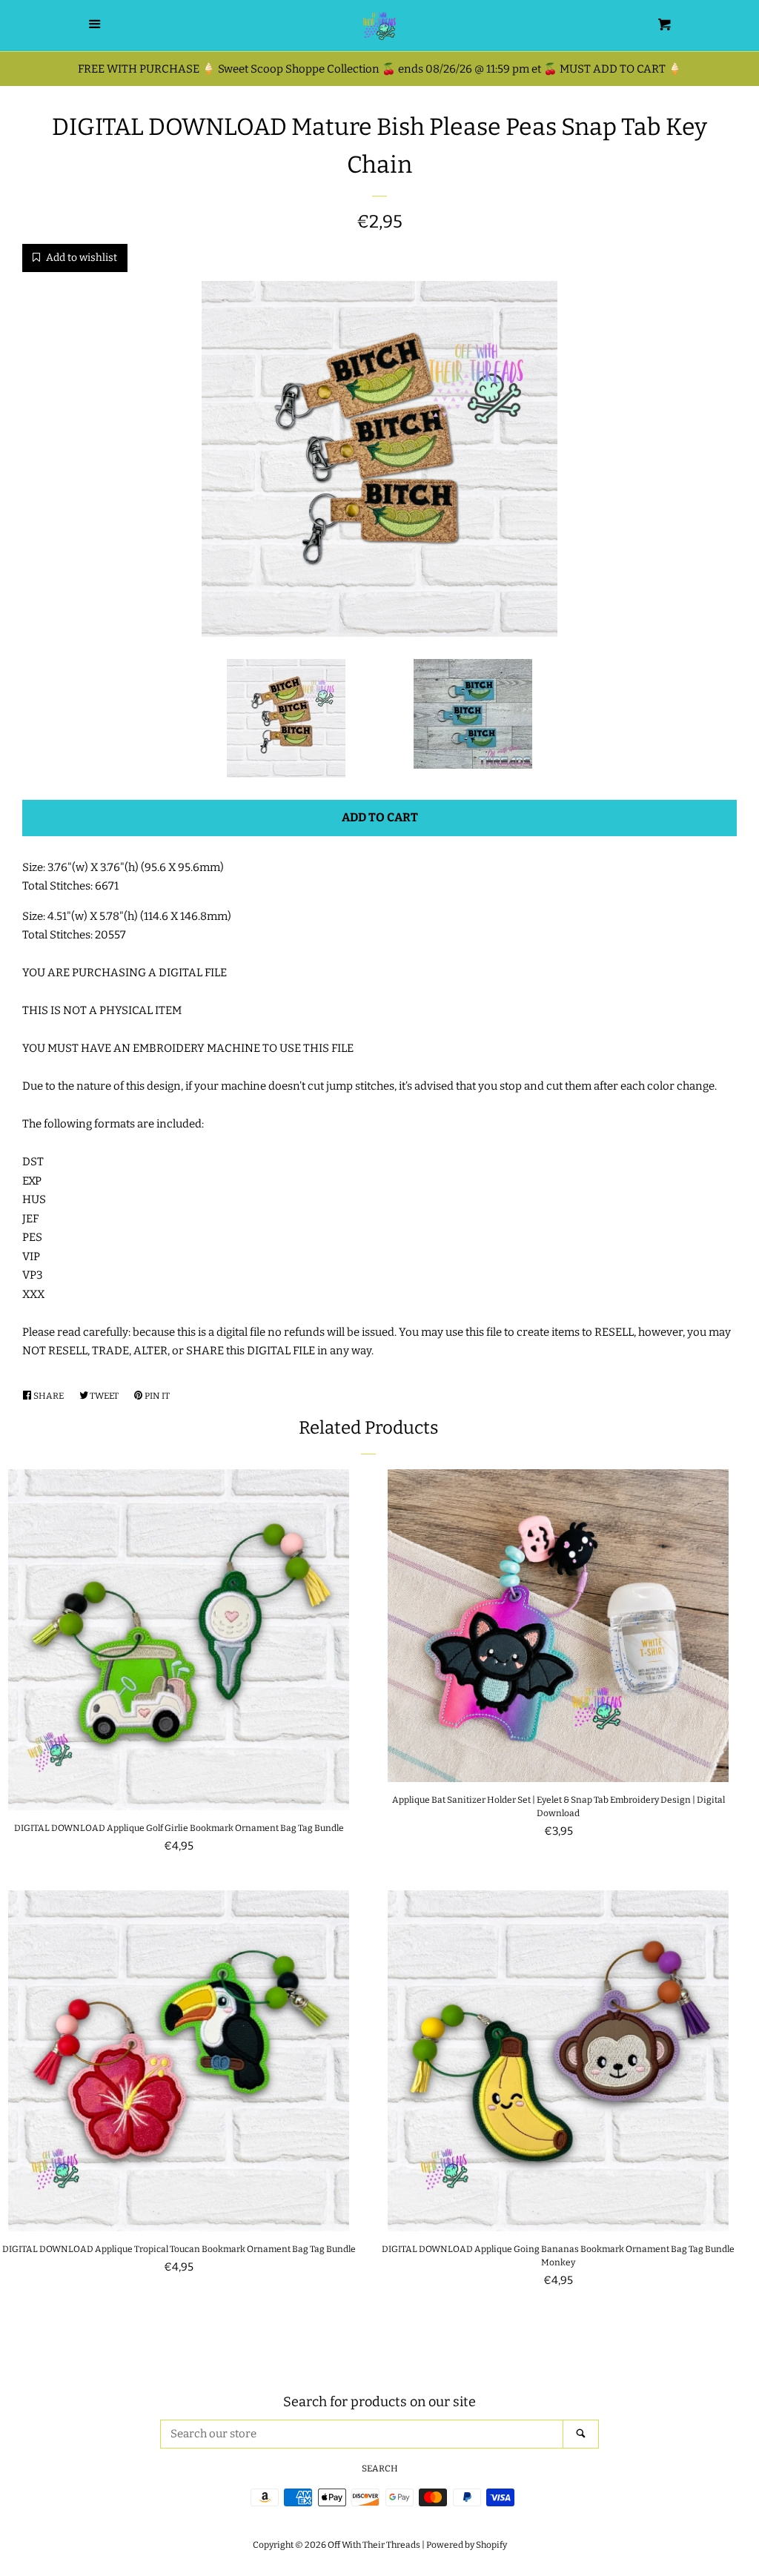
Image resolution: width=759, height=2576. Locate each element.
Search (380, 2469)
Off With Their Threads (374, 2545)
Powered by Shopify (467, 2545)
